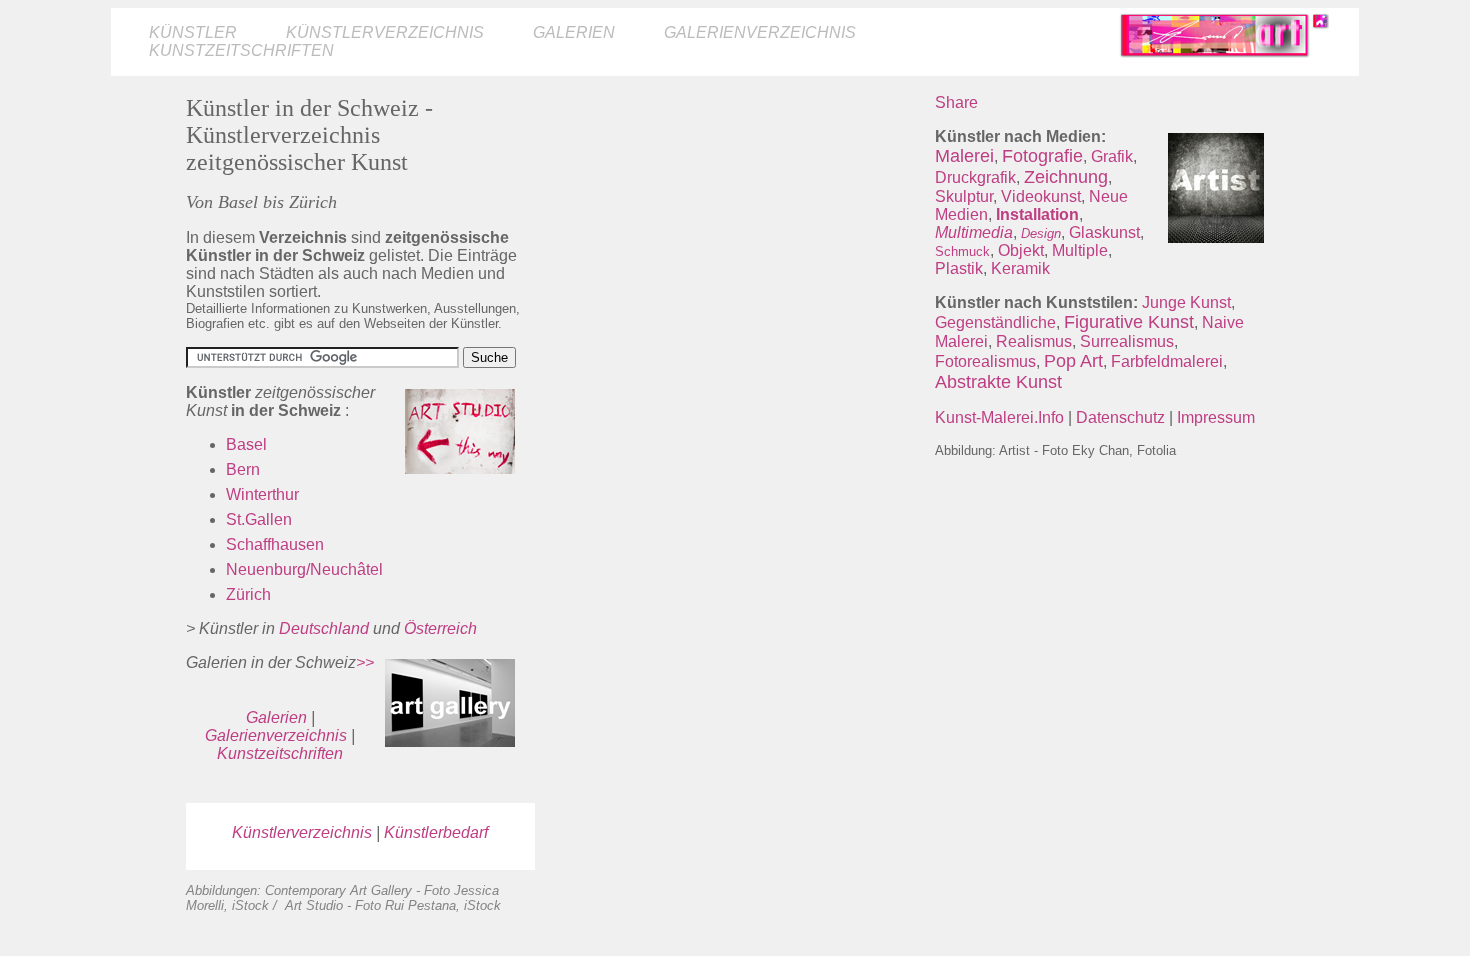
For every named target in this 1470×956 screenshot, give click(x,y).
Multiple (1080, 250)
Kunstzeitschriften (241, 50)
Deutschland (324, 628)
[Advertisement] (735, 234)
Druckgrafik (975, 177)
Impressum (1216, 417)
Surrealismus (1127, 341)
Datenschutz (1120, 417)
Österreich (440, 628)
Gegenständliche (995, 322)
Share (956, 102)
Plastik (959, 268)
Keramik (1020, 268)
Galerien (574, 32)
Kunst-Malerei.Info (999, 417)
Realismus (1034, 341)
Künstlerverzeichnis (385, 32)
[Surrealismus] (1042, 361)
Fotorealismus (985, 361)
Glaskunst (1104, 232)
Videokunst (1041, 196)
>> (365, 662)
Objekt (1021, 250)
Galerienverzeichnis (760, 32)
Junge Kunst (1186, 302)
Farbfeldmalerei (1167, 361)
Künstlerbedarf (436, 832)
